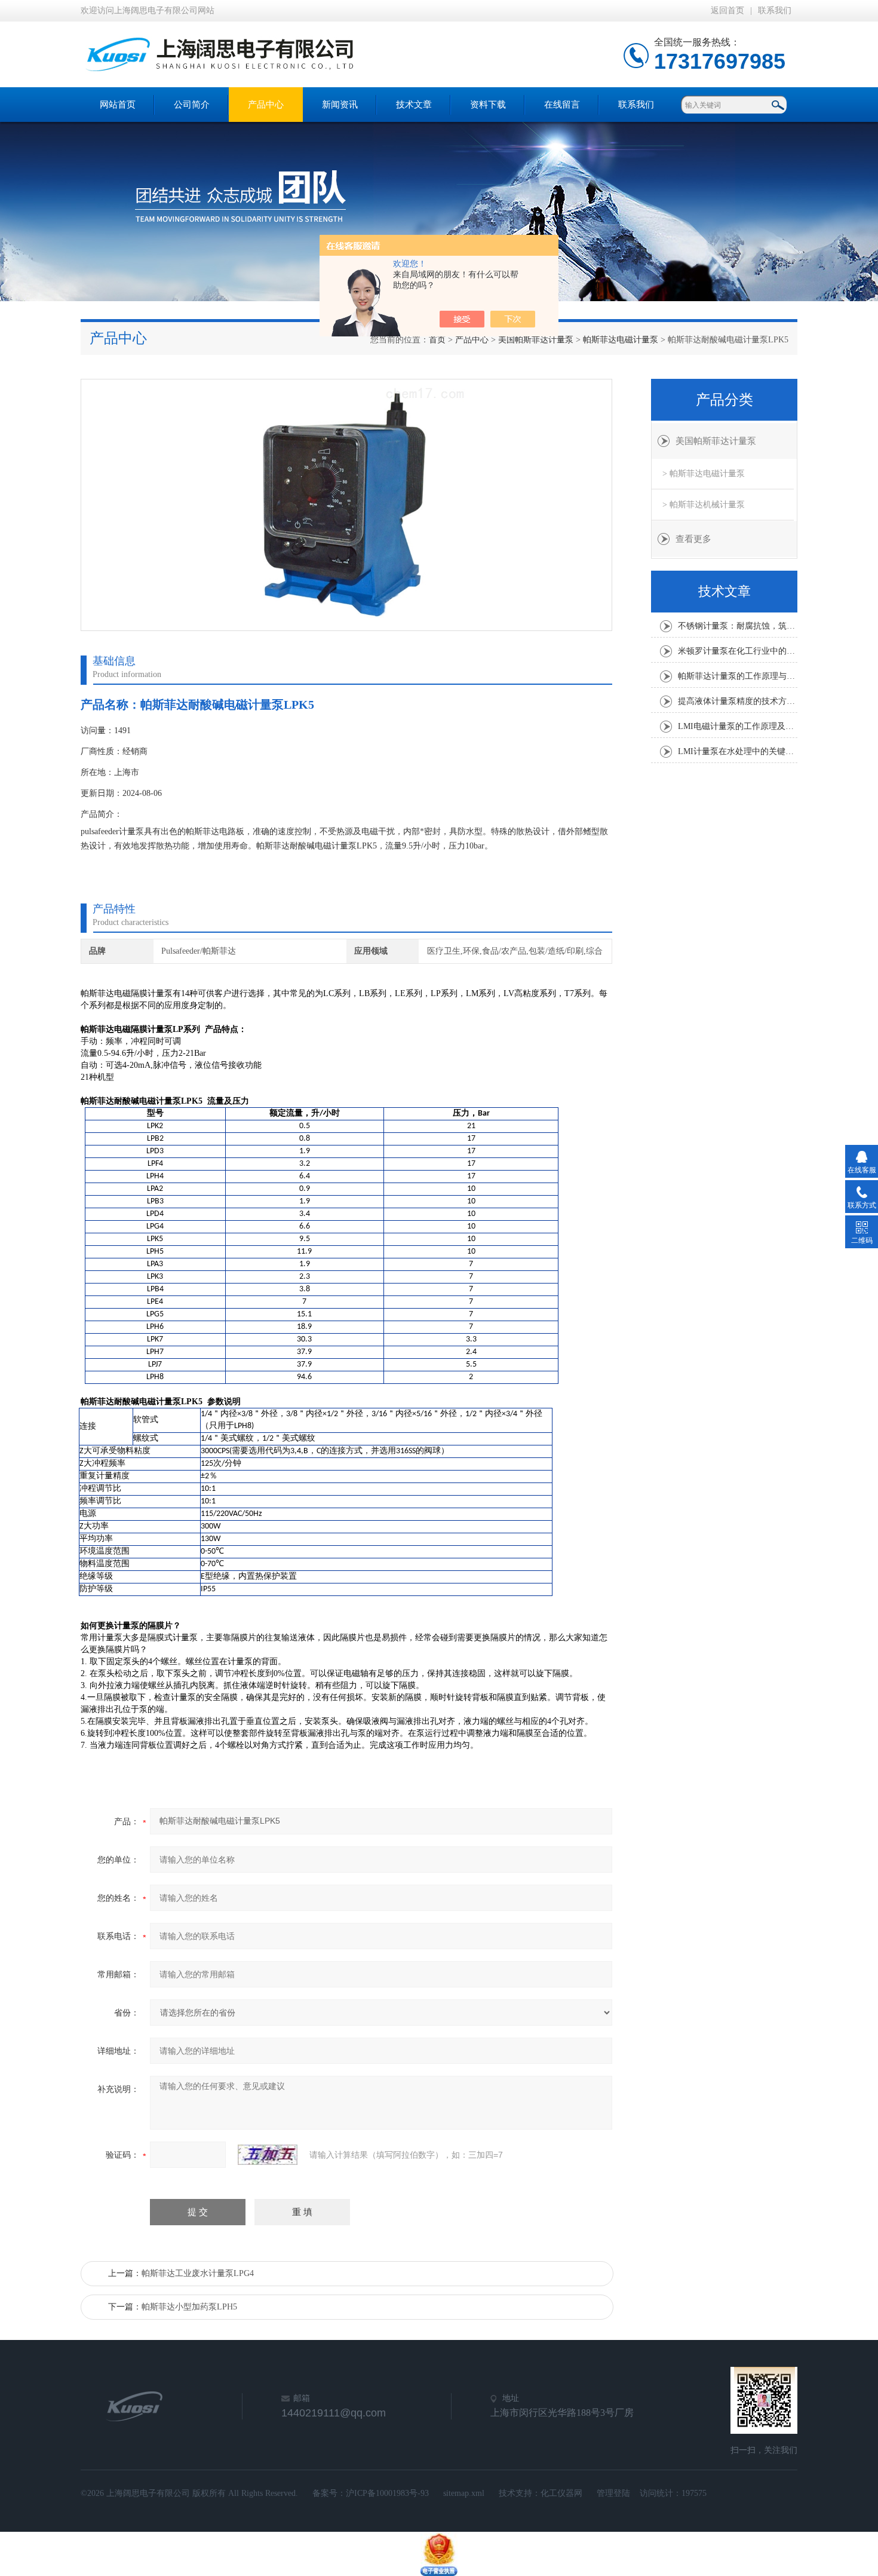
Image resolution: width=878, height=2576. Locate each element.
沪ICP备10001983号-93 (387, 2493)
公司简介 (192, 105)
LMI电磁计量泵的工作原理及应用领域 (738, 726)
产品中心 (266, 105)
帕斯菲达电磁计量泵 (621, 340)
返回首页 (727, 10)
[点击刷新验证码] (268, 2155)
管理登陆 (613, 2493)
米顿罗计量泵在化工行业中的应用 (738, 651)
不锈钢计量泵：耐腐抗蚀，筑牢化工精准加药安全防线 (738, 626)
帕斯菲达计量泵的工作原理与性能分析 (738, 676)
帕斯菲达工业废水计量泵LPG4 (198, 2273)
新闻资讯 (340, 105)
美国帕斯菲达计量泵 (536, 340)
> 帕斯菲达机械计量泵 (704, 505)
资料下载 (488, 105)
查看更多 (693, 539)
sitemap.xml (464, 2493)
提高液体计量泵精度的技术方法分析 (738, 701)
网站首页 (118, 105)
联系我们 (775, 10)
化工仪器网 (561, 2493)
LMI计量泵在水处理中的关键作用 (738, 751)
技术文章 (414, 105)
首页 (437, 340)
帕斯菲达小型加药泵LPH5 (189, 2307)
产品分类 (724, 400)
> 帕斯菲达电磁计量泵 (704, 474)
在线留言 (562, 105)
